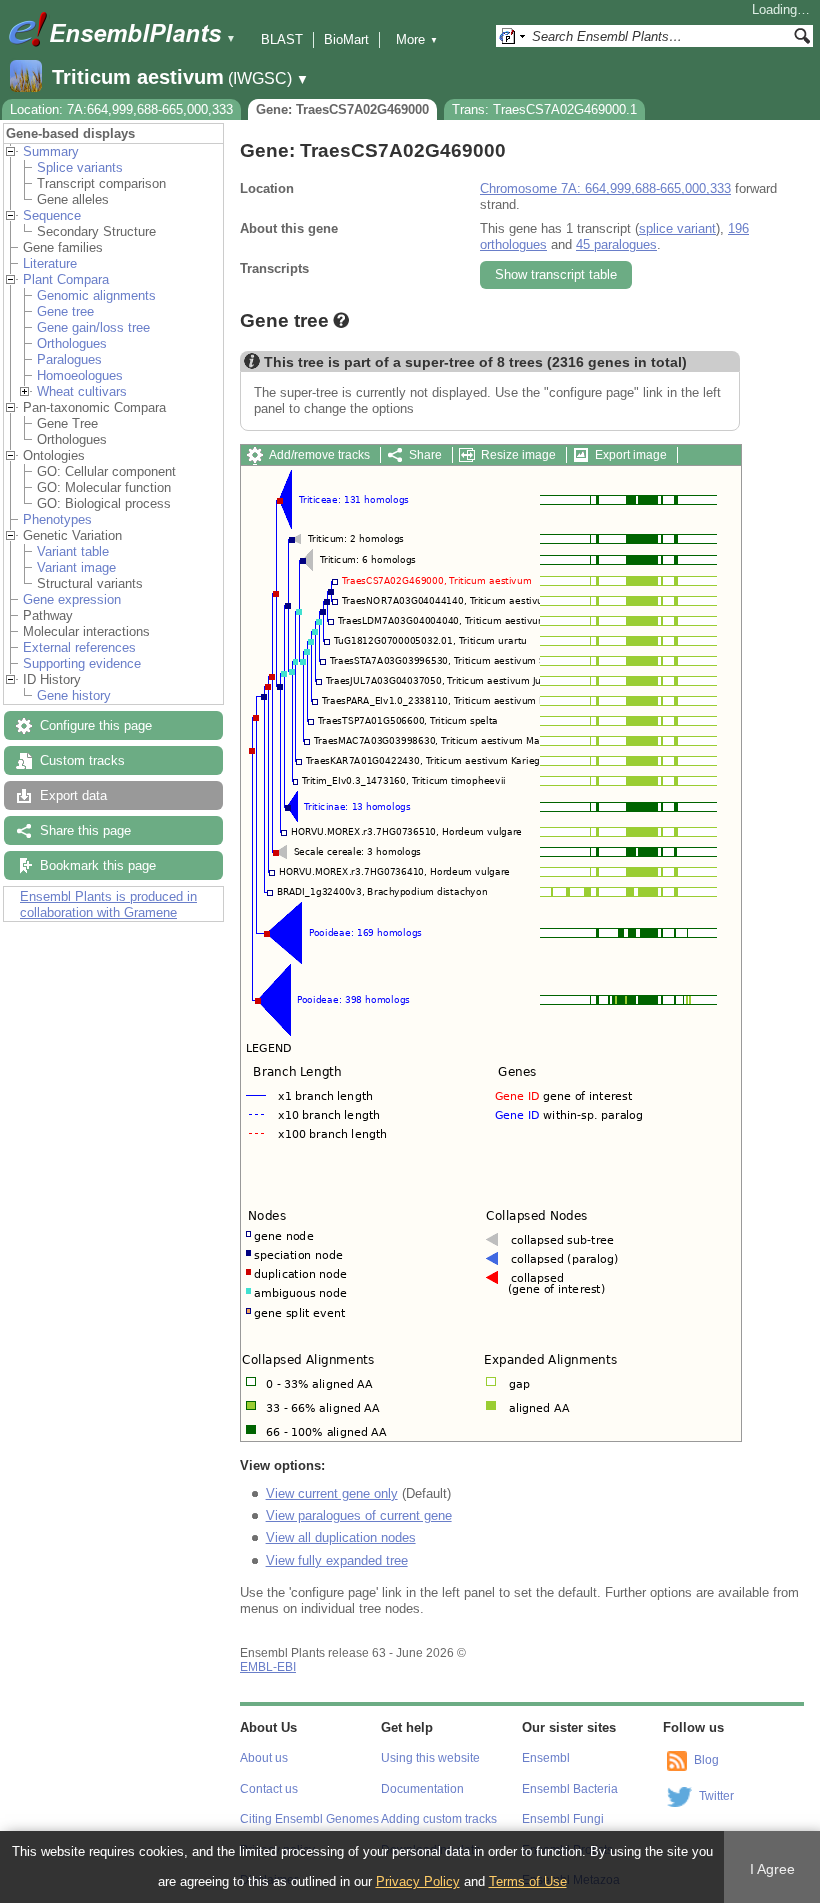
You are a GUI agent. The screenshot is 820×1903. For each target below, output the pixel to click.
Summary (51, 151)
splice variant (677, 228)
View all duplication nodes (341, 1537)
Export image (631, 455)
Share (425, 455)
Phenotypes (57, 519)
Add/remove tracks (319, 455)
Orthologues (72, 343)
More (417, 39)
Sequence (52, 215)
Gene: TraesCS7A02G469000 (342, 109)
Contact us (269, 1789)
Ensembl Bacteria (570, 1789)
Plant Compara (66, 279)
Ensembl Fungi (563, 1819)
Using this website (430, 1758)
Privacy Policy (418, 1881)
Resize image (518, 455)
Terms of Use (528, 1881)
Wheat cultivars (82, 391)
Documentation (422, 1789)
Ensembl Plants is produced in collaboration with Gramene (108, 904)
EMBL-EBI (268, 1667)
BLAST (282, 39)
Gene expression (72, 599)
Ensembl (546, 1758)
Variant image (76, 567)
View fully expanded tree (337, 1560)
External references (79, 647)
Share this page (85, 830)
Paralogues (69, 359)
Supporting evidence (82, 663)
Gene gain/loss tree (93, 327)
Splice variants (80, 167)
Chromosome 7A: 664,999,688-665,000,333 (605, 188)
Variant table (73, 551)
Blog (706, 1761)
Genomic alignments (96, 295)
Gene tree (65, 311)
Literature (50, 263)
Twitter (716, 1797)
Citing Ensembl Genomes (309, 1819)
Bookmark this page (98, 865)
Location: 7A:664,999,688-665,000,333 (121, 109)
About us (264, 1758)
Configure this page (96, 725)
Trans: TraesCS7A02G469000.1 (544, 109)
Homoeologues (80, 375)
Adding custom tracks (439, 1819)
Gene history (74, 695)
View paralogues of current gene (359, 1515)
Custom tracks (82, 760)
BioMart (346, 39)
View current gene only (332, 1493)
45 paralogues (616, 244)
